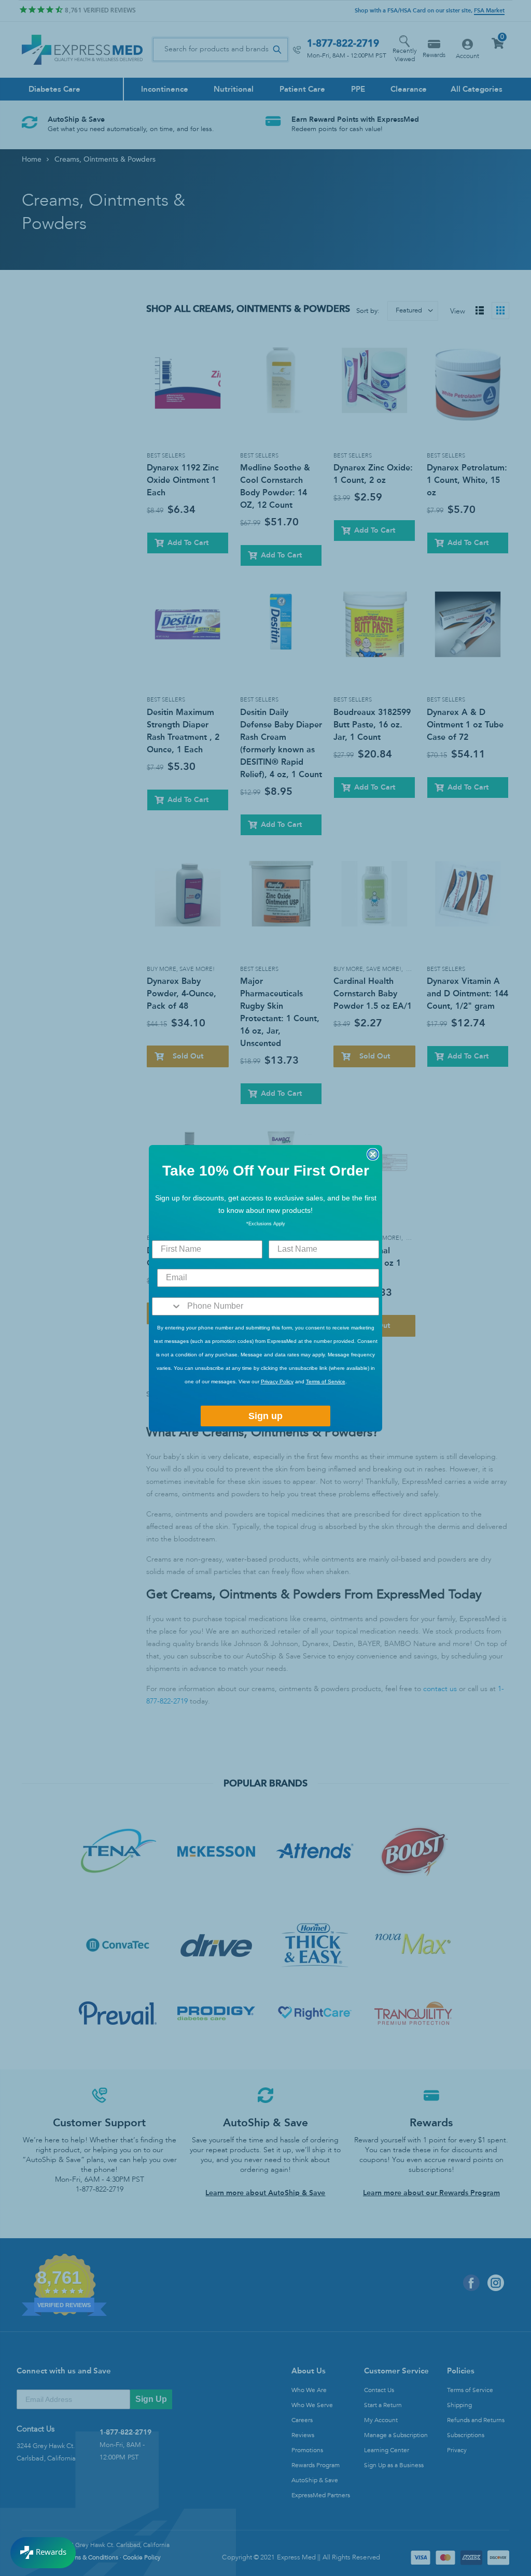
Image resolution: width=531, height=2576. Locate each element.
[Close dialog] (373, 1154)
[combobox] (167, 1306)
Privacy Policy (277, 1382)
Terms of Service (326, 1382)
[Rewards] (43, 2553)
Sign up (265, 1416)
